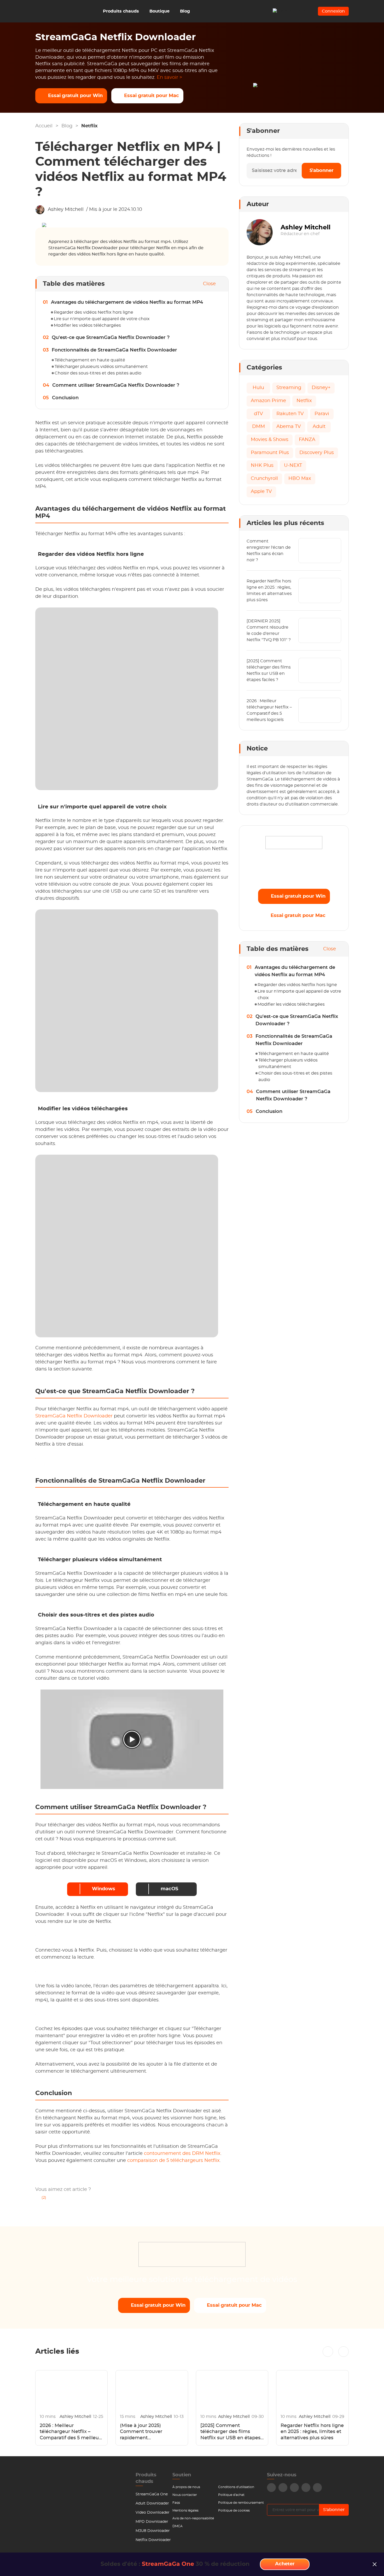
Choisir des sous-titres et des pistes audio (98, 373)
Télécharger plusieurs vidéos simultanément (101, 367)
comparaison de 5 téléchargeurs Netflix (173, 2161)
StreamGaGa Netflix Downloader (74, 1416)
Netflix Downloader (153, 2540)
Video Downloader (153, 2513)
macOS (169, 1889)
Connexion (333, 11)
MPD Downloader (152, 2522)
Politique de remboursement (241, 2503)
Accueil (44, 126)
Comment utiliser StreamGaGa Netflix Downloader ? (116, 385)
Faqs (176, 2503)
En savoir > (169, 77)
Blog (185, 11)
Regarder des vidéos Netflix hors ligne (94, 312)
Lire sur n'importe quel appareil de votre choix (102, 319)
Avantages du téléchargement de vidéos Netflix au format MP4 (127, 302)
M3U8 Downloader (153, 2531)
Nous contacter (185, 2495)
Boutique (159, 11)
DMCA (178, 2526)
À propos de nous (186, 2487)
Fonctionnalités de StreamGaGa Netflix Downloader (114, 350)
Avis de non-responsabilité (193, 2518)
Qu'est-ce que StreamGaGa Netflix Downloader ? (111, 338)
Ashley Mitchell (66, 210)
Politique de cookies (234, 2511)
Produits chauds (121, 11)
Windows (104, 1889)
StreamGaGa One (152, 2494)
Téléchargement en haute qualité (90, 360)
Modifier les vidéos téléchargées (87, 325)
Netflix (89, 126)
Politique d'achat (231, 2495)
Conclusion (65, 398)
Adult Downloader (152, 2503)
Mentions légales (185, 2511)
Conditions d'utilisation (236, 2487)
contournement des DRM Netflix (182, 2154)
